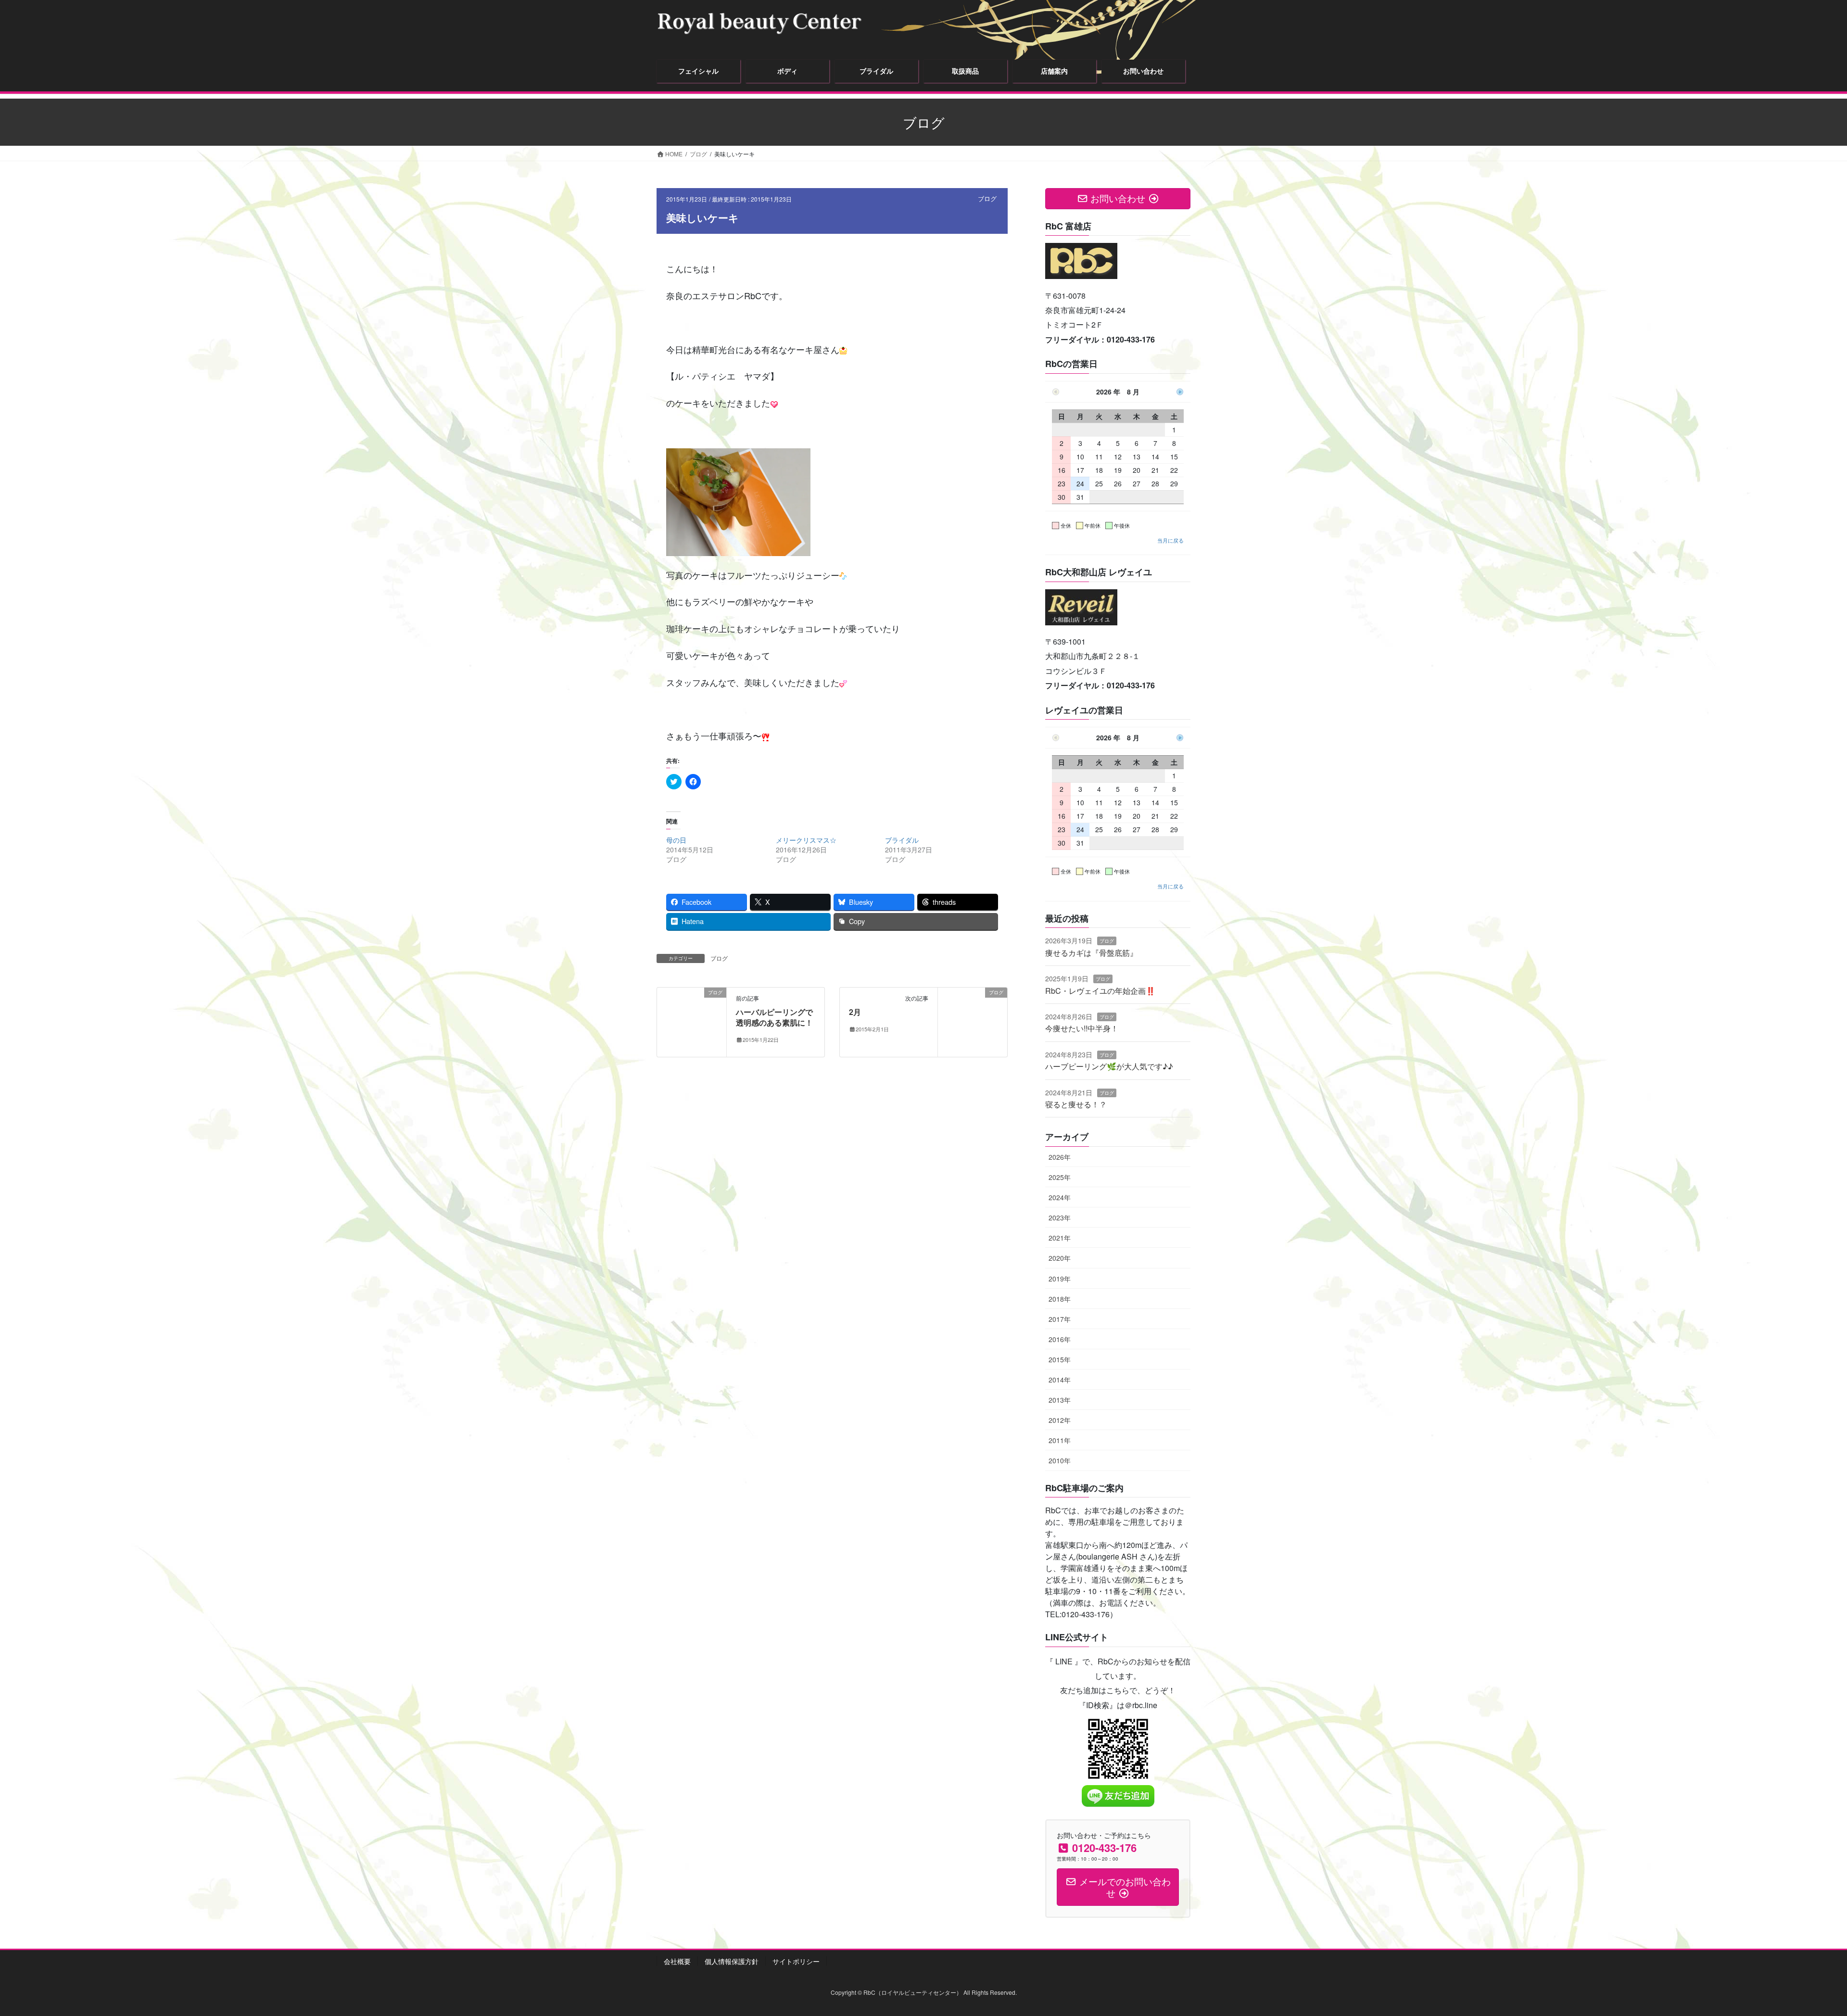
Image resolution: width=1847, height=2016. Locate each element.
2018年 (1060, 1299)
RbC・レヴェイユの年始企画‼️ (1100, 991)
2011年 (1060, 1440)
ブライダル (902, 840)
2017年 (1060, 1319)
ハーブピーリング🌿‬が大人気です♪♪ (1109, 1066)
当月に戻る (1170, 540)
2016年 (1060, 1339)
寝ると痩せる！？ (1076, 1104)
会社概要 (677, 1961)
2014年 (1060, 1380)
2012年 (1060, 1420)
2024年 (1060, 1197)
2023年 (1060, 1217)
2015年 (1060, 1359)
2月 (855, 1012)
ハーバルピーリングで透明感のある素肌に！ (774, 1017)
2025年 (1060, 1177)
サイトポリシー (796, 1961)
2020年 (1060, 1258)
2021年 (1060, 1238)
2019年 (1060, 1279)
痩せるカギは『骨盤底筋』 (1091, 953)
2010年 (1060, 1460)
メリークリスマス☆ (806, 840)
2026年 (1060, 1157)
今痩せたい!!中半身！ (1082, 1028)
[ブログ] (692, 1021)
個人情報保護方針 (732, 1961)
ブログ (987, 198)
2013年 (1060, 1400)
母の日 (676, 840)
